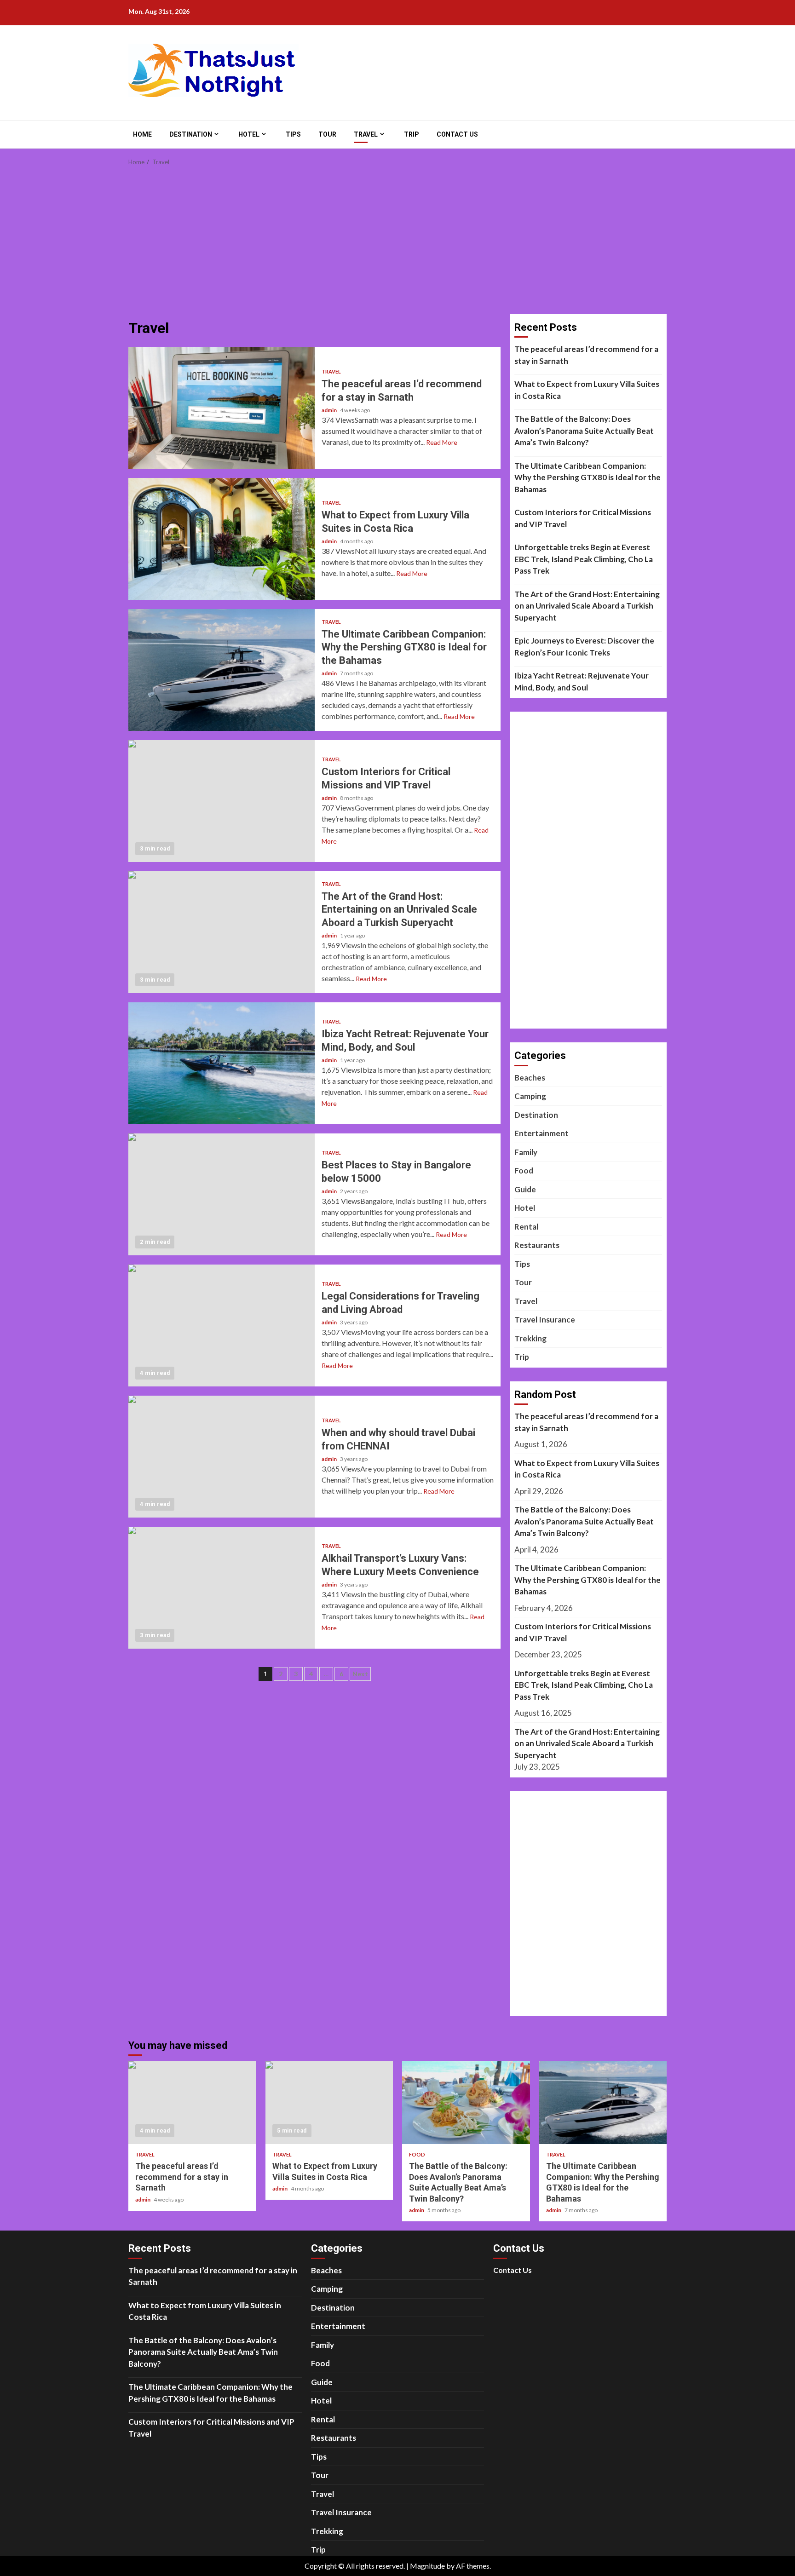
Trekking (530, 1338)
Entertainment (542, 1133)
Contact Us (457, 134)
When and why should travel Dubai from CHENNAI (222, 1457)
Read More (442, 442)
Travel (366, 134)
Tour (327, 134)
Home (142, 134)
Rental (526, 1227)
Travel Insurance (545, 1320)
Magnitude (427, 2566)
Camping (530, 1096)
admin (330, 410)
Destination (191, 134)
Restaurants (537, 1245)
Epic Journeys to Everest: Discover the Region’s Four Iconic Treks (584, 647)
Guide (525, 1189)
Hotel (249, 134)
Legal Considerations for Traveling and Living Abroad (222, 1325)
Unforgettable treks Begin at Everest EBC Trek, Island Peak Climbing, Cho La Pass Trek (584, 559)
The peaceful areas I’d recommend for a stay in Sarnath (222, 408)
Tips (293, 134)
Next (360, 1674)
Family (526, 1152)
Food (524, 1170)
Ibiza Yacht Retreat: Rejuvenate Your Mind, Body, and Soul (222, 1063)
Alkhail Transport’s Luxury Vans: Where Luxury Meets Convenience (222, 1588)
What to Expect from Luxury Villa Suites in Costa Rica (222, 539)
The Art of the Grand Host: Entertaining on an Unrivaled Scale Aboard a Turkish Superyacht (222, 932)
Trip (412, 134)
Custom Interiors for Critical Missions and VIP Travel (222, 801)
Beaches (530, 1078)
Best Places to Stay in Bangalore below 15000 (222, 1194)
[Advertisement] (397, 245)
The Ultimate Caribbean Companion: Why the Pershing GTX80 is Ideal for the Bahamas (222, 670)
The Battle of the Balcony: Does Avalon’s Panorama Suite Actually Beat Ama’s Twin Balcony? (584, 431)
